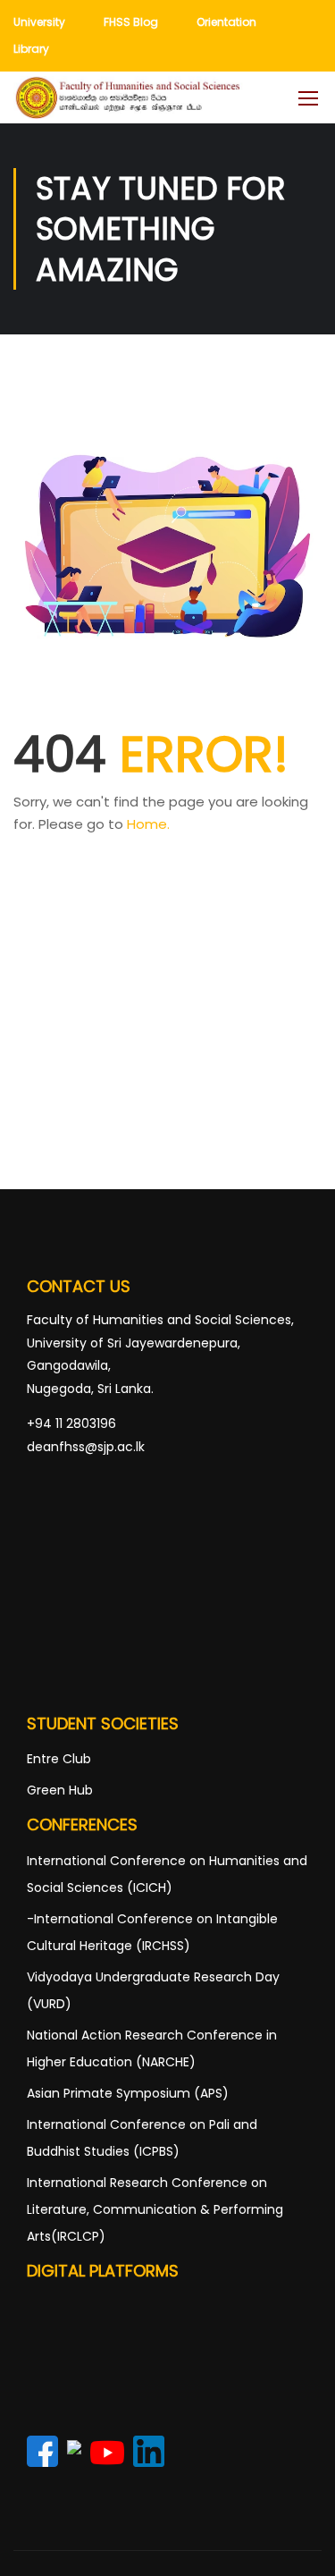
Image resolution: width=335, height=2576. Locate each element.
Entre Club (59, 1759)
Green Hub (60, 1790)
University (39, 22)
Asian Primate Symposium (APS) (128, 2093)
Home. (148, 824)
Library (31, 49)
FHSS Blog (131, 22)
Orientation (226, 22)
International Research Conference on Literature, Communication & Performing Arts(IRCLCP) (155, 2209)
